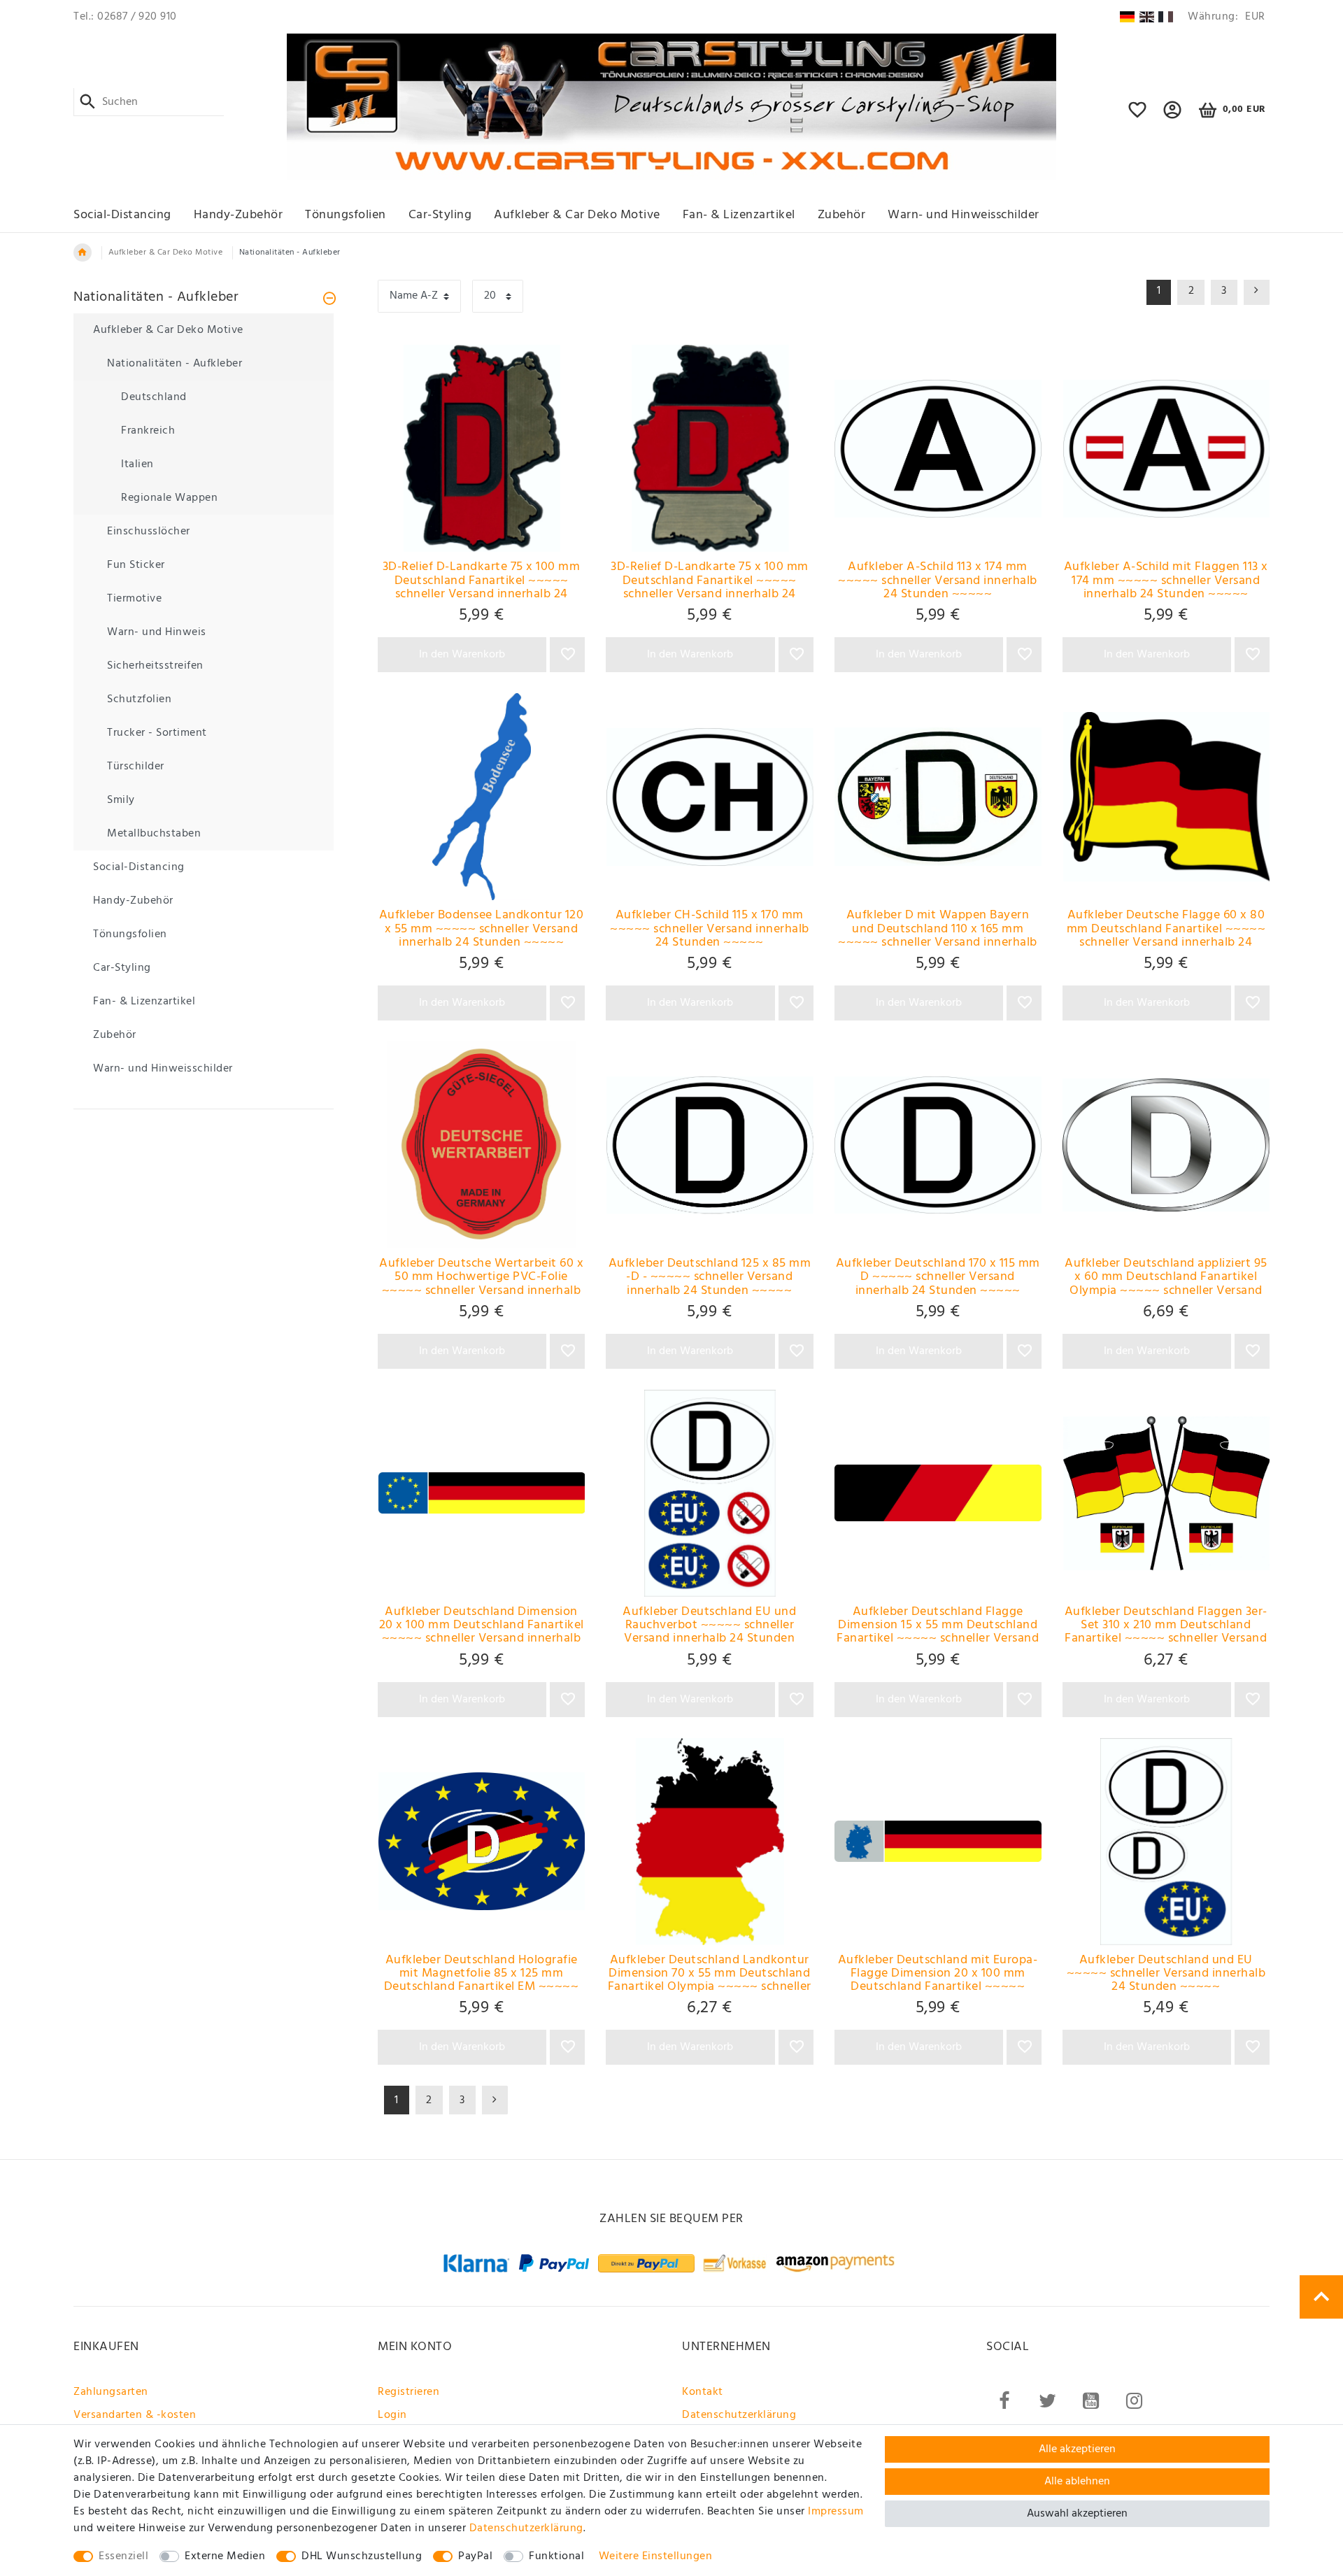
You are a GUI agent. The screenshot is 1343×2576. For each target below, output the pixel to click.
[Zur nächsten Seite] (495, 2100)
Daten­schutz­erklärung (526, 2528)
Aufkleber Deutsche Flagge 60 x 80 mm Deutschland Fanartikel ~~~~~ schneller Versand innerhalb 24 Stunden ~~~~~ (1166, 929)
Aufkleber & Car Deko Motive (577, 215)
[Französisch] (1166, 17)
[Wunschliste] (1138, 116)
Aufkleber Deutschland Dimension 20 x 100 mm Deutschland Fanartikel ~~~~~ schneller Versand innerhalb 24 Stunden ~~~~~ (482, 1625)
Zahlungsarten (111, 2392)
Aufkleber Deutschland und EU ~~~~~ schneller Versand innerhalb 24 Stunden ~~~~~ (1166, 1974)
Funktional (556, 2556)
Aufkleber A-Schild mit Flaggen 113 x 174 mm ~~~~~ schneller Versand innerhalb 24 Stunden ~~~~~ (1166, 581)
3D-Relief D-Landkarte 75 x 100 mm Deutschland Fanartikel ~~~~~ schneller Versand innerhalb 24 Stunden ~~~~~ (482, 581)
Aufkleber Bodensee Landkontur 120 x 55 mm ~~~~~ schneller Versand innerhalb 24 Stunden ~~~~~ (482, 929)
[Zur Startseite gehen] (83, 252)
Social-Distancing (122, 215)
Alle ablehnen (1077, 2482)
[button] (1173, 116)
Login (392, 2415)
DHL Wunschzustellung (362, 2556)
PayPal (475, 2556)
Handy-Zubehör (239, 215)
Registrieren (408, 2392)
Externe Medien (225, 2556)
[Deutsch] (1127, 17)
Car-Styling (440, 215)
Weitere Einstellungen (656, 2556)
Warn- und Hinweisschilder (964, 215)
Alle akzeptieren (1077, 2449)
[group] (481, 448)
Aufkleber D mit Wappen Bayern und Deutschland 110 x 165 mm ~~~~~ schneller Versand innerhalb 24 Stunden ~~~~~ (938, 929)
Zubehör (842, 215)
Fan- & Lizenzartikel (739, 215)
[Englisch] (1147, 17)
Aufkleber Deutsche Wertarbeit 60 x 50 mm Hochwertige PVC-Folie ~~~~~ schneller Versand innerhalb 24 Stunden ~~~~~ (481, 1277)
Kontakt (703, 2392)
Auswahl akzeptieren (1077, 2514)
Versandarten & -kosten (135, 2415)
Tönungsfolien (346, 215)
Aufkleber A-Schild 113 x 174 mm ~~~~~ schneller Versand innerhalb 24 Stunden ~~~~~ (938, 581)
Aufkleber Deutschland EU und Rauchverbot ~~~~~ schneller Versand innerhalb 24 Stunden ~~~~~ (709, 1625)
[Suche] (88, 102)
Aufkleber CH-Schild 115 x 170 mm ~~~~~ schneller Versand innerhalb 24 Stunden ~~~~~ (710, 929)
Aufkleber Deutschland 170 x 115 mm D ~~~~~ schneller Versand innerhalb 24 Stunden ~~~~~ (938, 1277)
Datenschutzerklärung (739, 2415)
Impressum (836, 2512)
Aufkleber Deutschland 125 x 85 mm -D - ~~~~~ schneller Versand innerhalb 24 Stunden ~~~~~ (710, 1277)
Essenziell (123, 2556)
